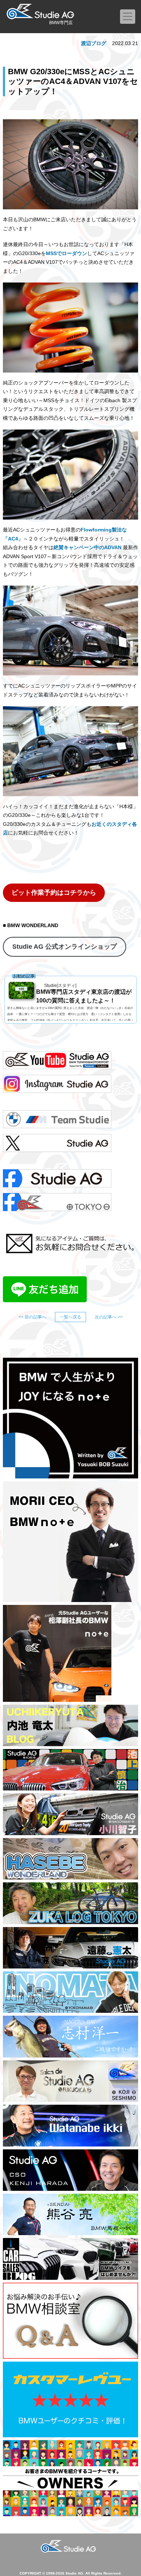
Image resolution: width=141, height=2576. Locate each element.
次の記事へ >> (109, 1317)
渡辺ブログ (94, 43)
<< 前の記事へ (32, 1317)
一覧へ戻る (70, 1317)
